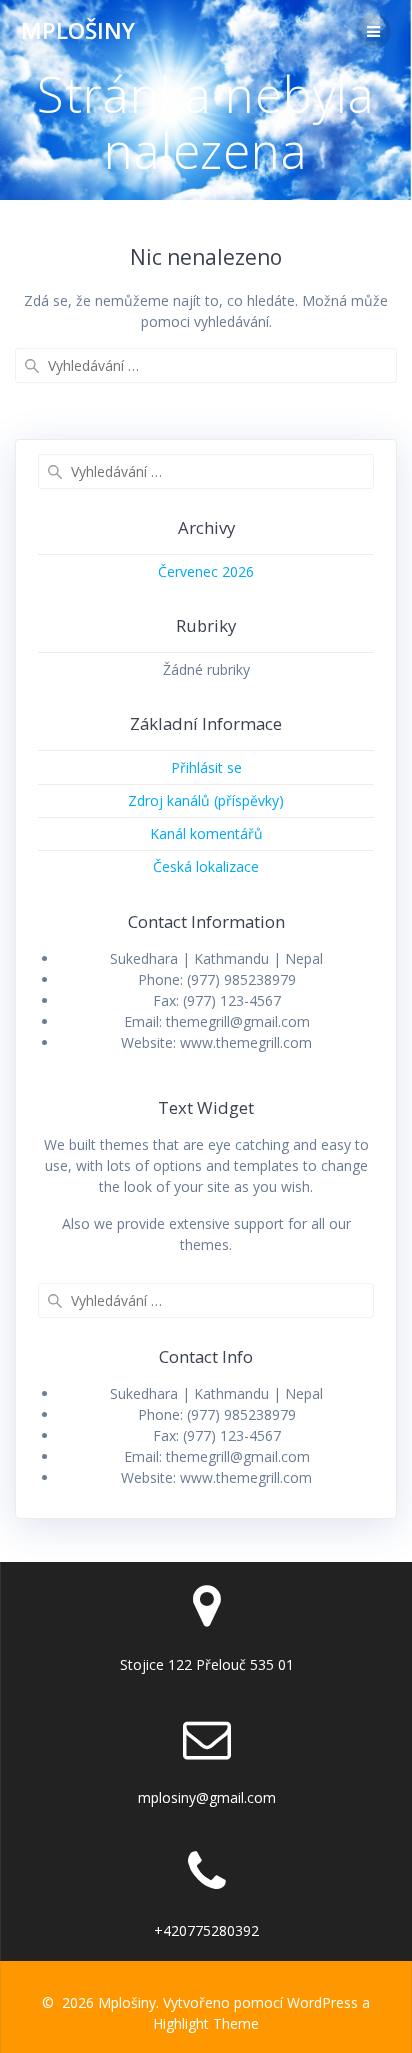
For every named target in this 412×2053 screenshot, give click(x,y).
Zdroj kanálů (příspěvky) (206, 800)
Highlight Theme (206, 2023)
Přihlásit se (206, 767)
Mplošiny (78, 31)
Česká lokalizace (206, 866)
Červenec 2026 (206, 571)
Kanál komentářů (206, 833)
